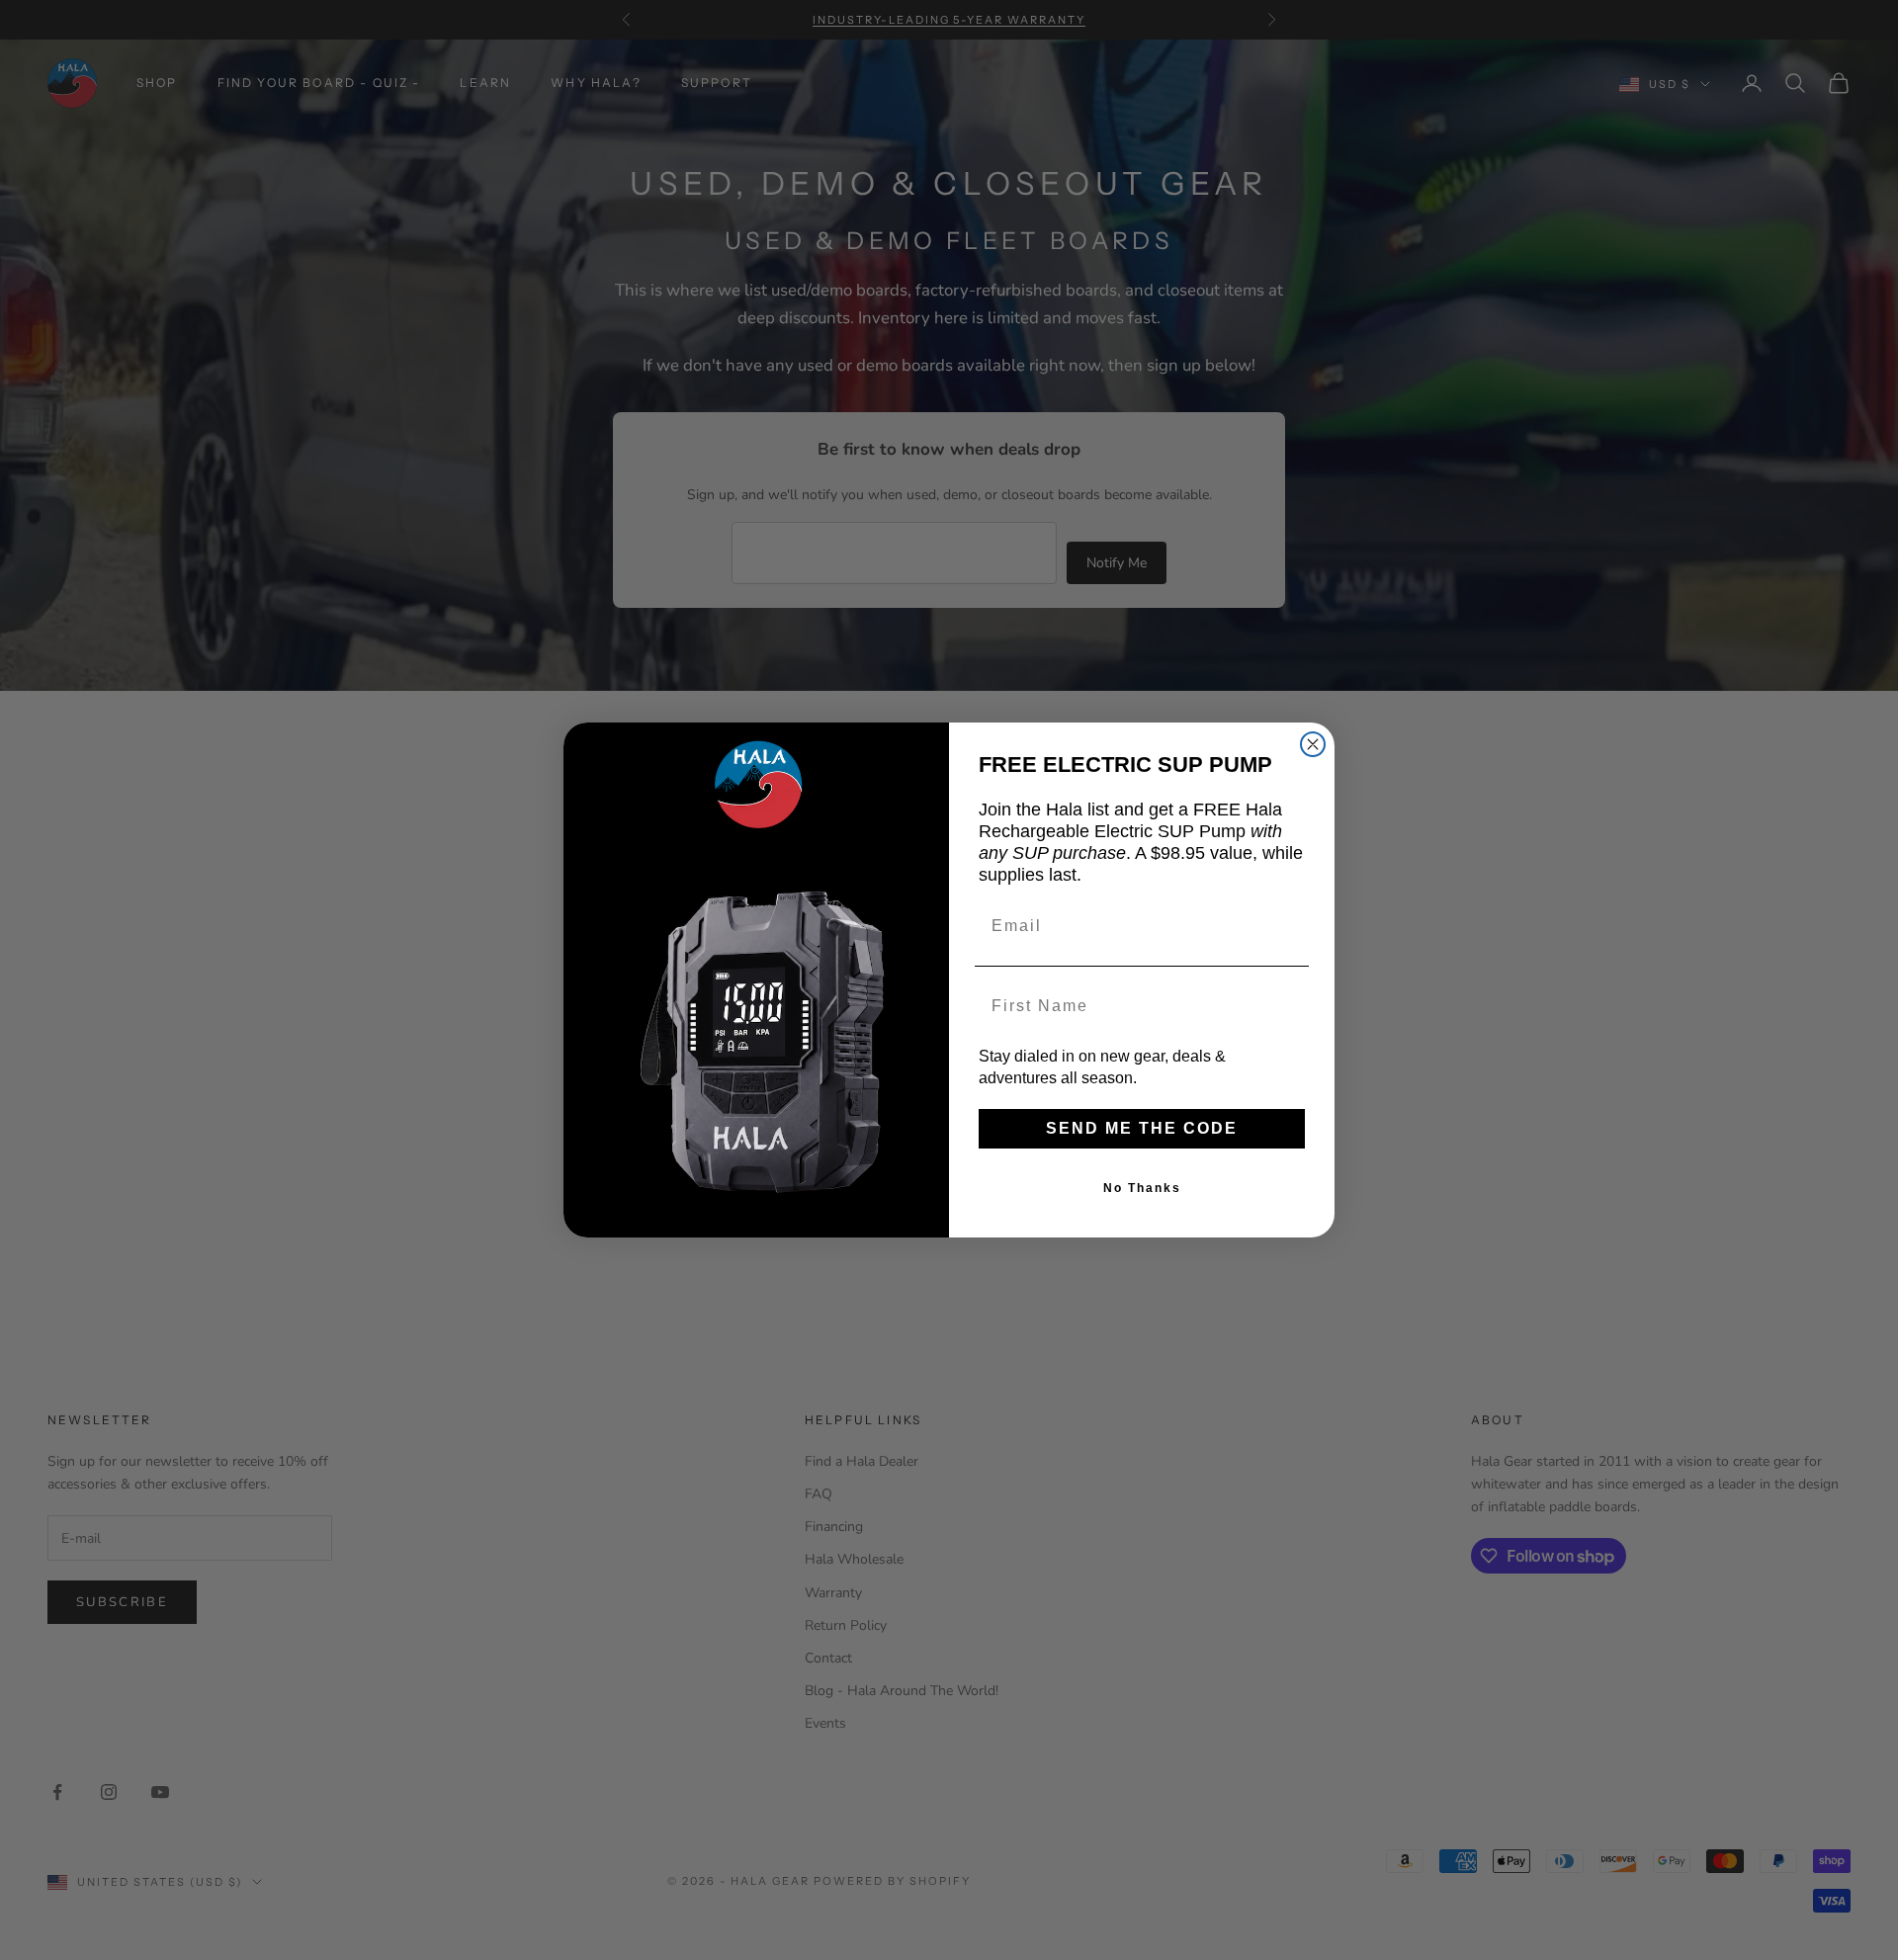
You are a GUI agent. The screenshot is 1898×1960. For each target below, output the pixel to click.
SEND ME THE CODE (1142, 1128)
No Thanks (1142, 1188)
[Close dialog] (1313, 744)
